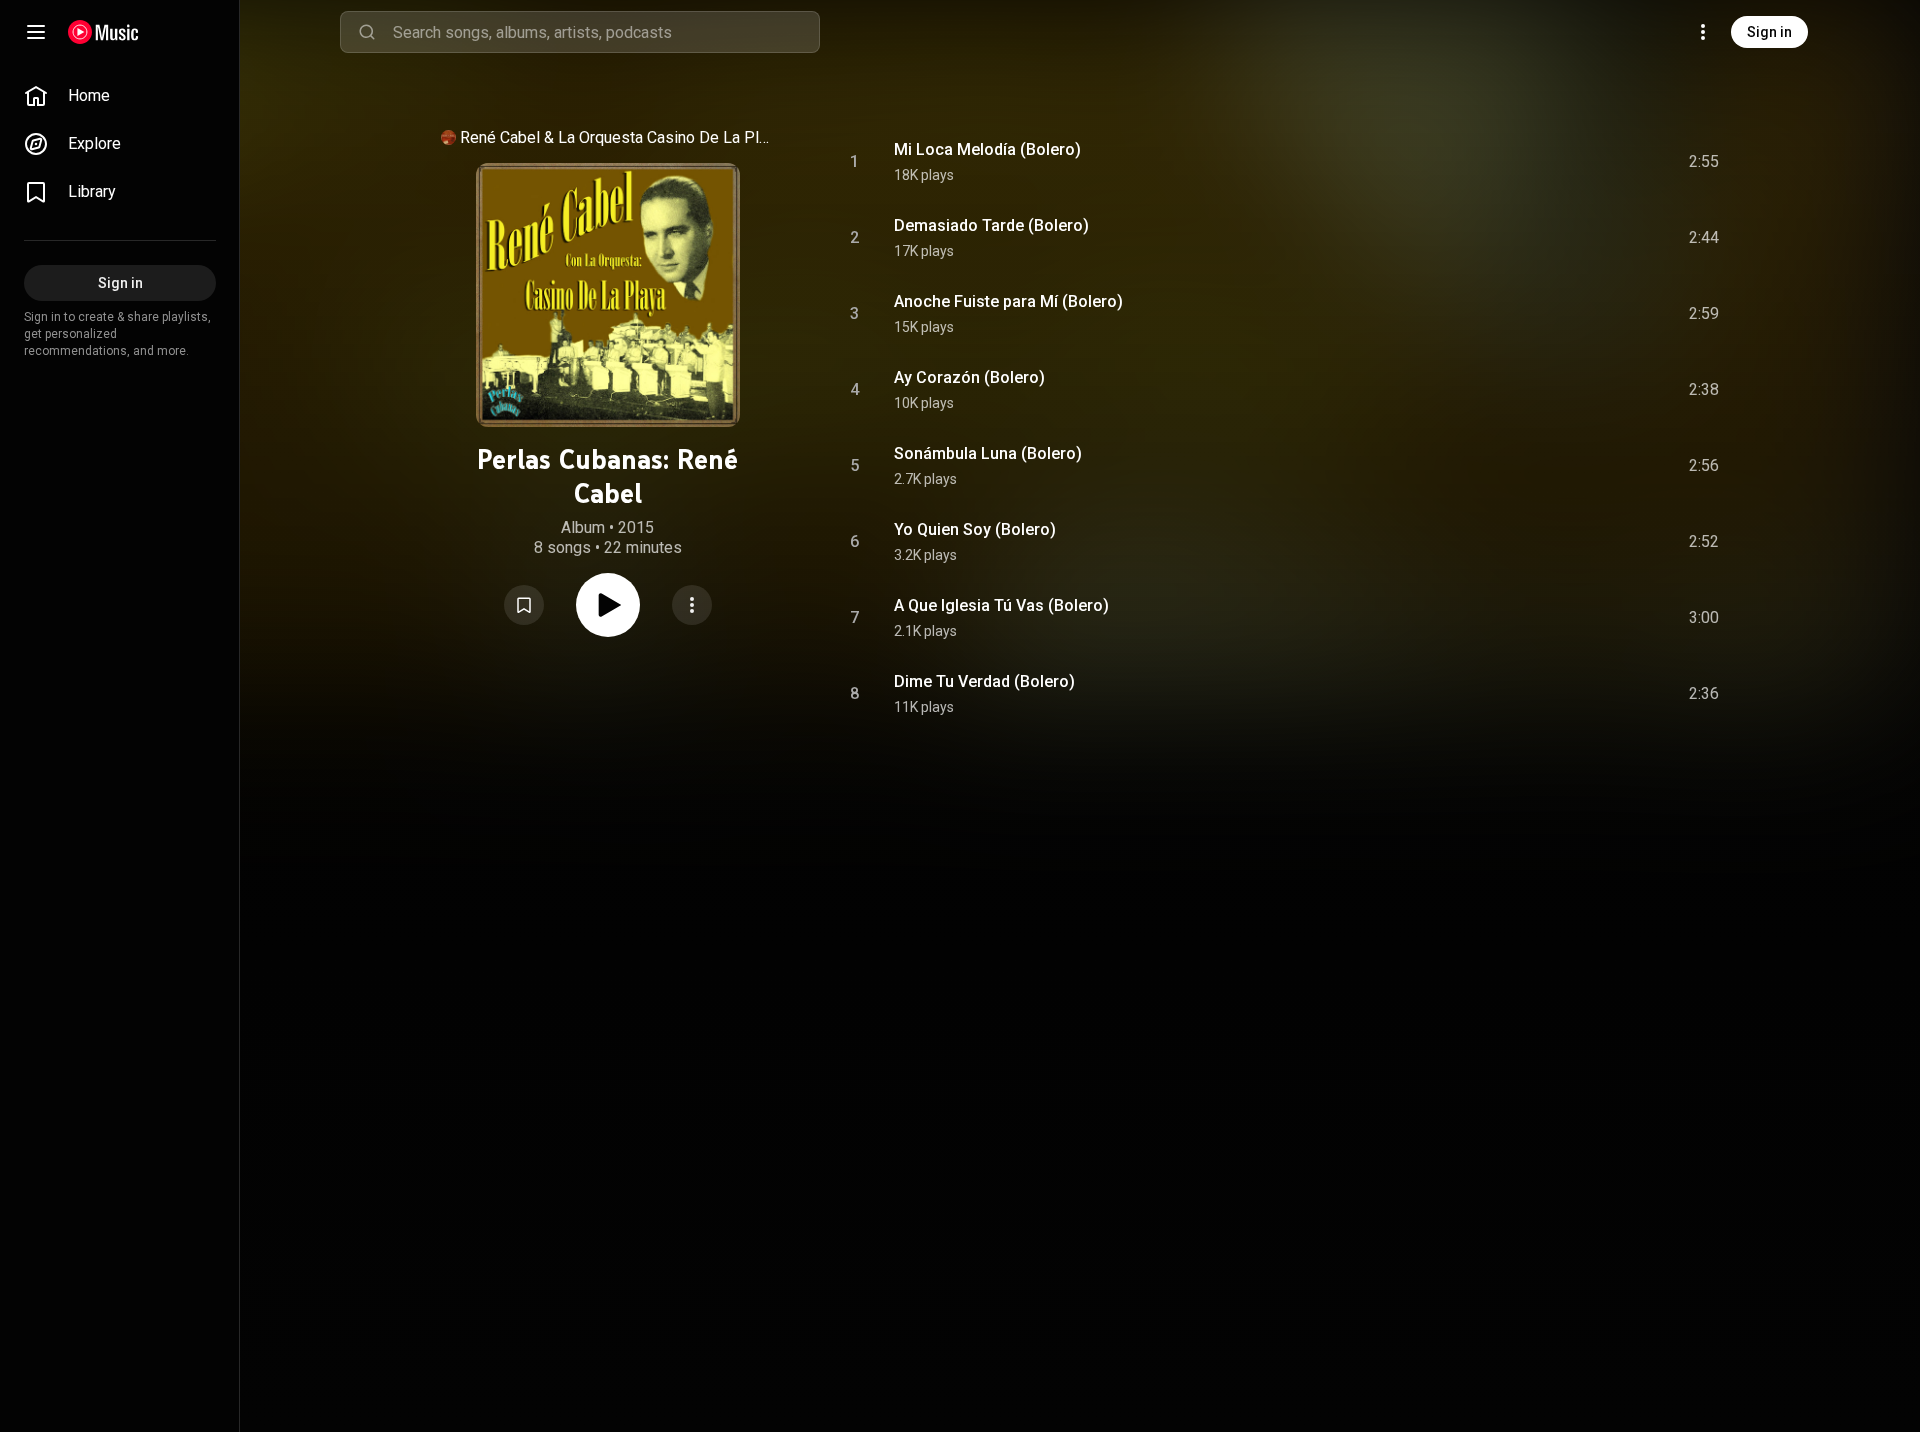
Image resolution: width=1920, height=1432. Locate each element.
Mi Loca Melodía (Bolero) (987, 149)
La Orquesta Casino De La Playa (664, 137)
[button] (524, 605)
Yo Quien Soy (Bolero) (975, 529)
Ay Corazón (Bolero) (969, 377)
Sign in (1769, 32)
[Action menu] (692, 605)
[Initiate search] (367, 32)
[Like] (1553, 162)
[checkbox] (1705, 162)
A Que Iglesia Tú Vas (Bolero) (1001, 605)
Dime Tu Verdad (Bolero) (984, 681)
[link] (120, 96)
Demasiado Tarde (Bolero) (991, 225)
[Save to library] (524, 605)
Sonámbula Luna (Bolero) (988, 453)
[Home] (103, 32)
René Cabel (500, 137)
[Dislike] (1591, 162)
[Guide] (36, 32)
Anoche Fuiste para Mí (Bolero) (1008, 301)
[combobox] (606, 32)
